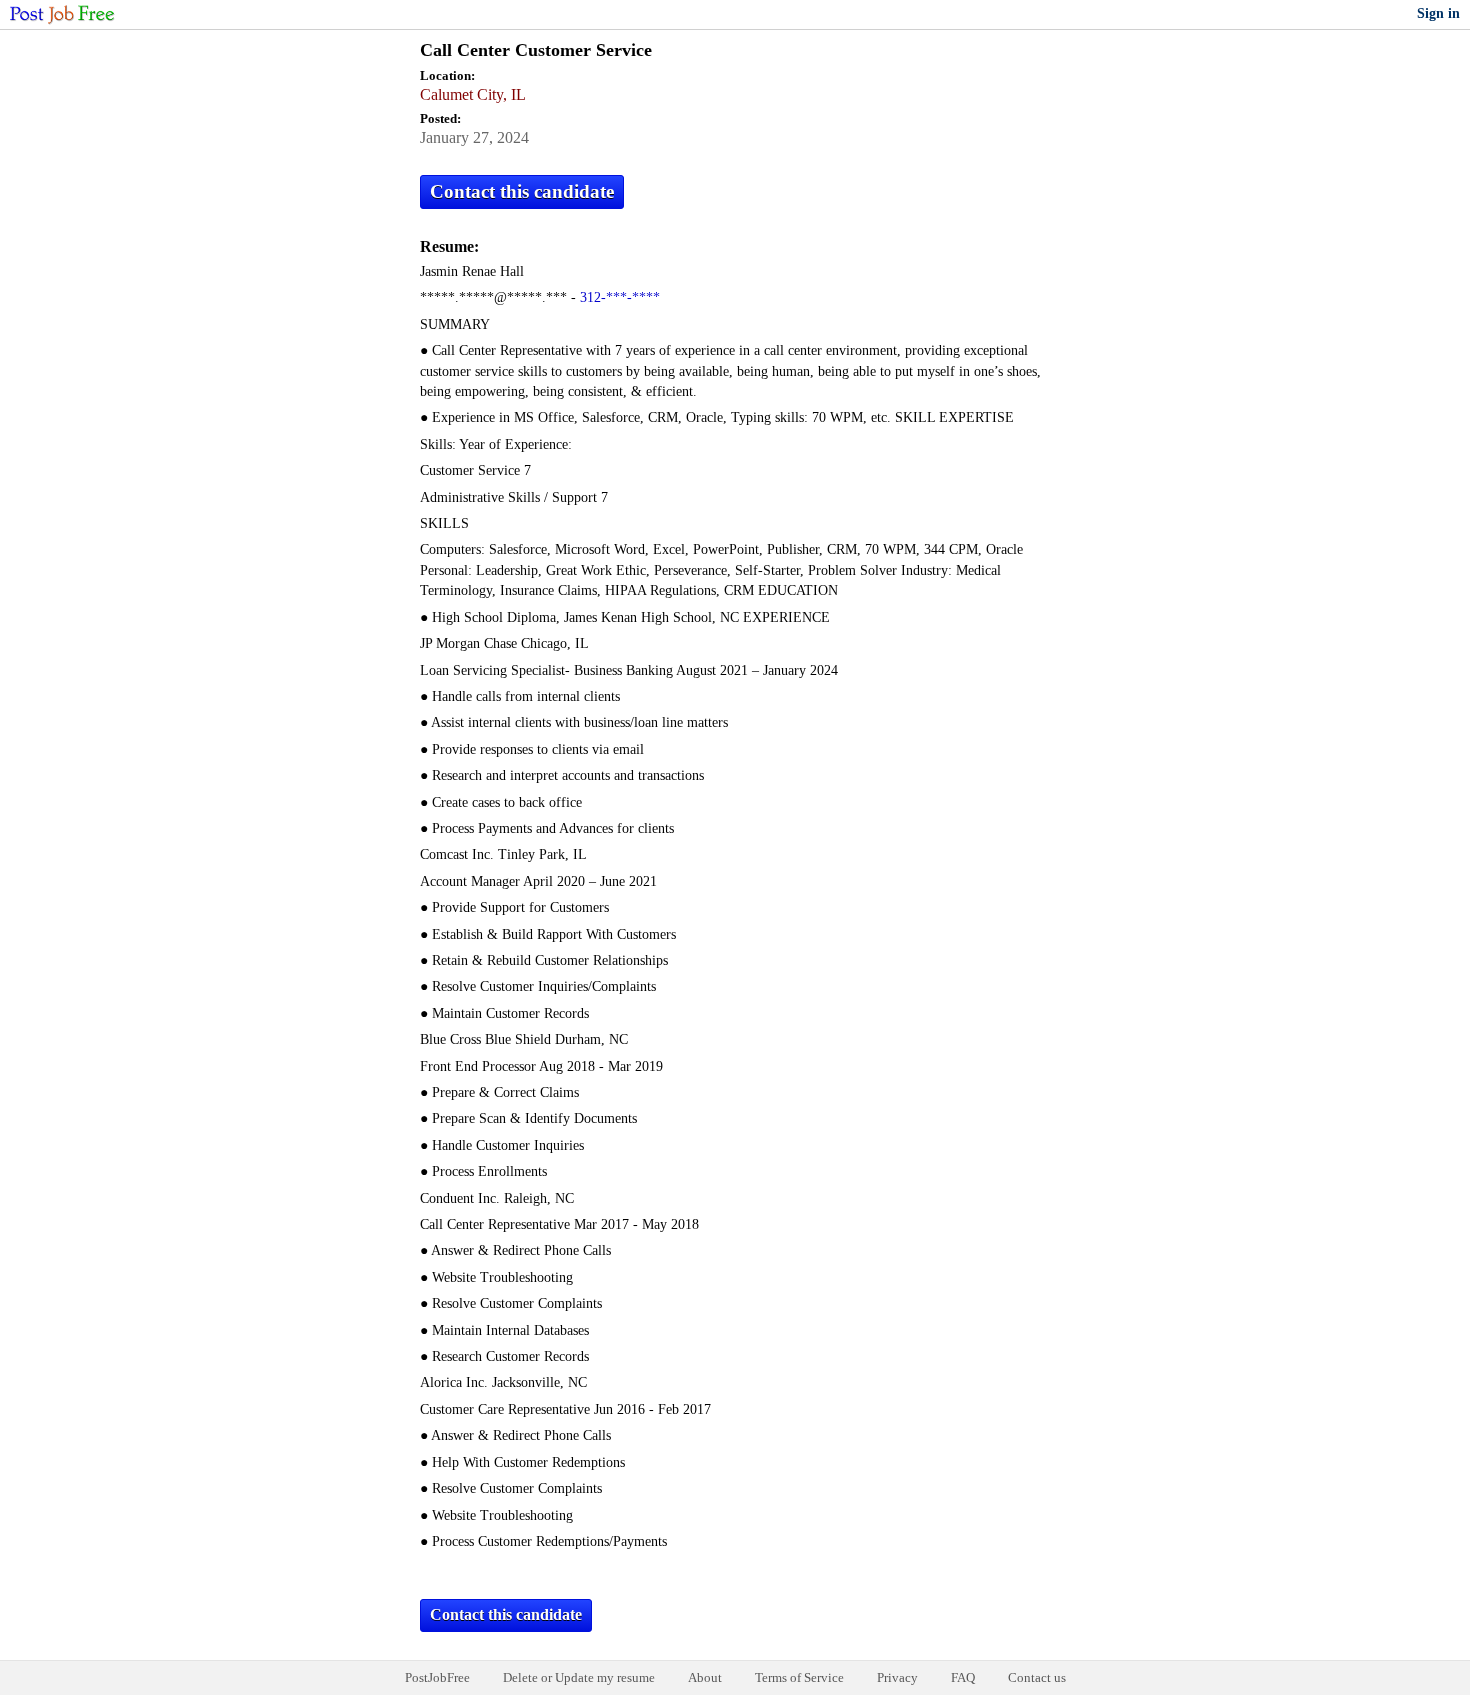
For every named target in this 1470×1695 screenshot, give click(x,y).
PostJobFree (437, 1677)
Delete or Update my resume (579, 1677)
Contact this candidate (522, 191)
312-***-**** (620, 297)
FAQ (963, 1677)
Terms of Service (799, 1677)
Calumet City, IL (473, 94)
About (705, 1677)
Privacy (897, 1677)
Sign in (1438, 13)
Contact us (1037, 1677)
